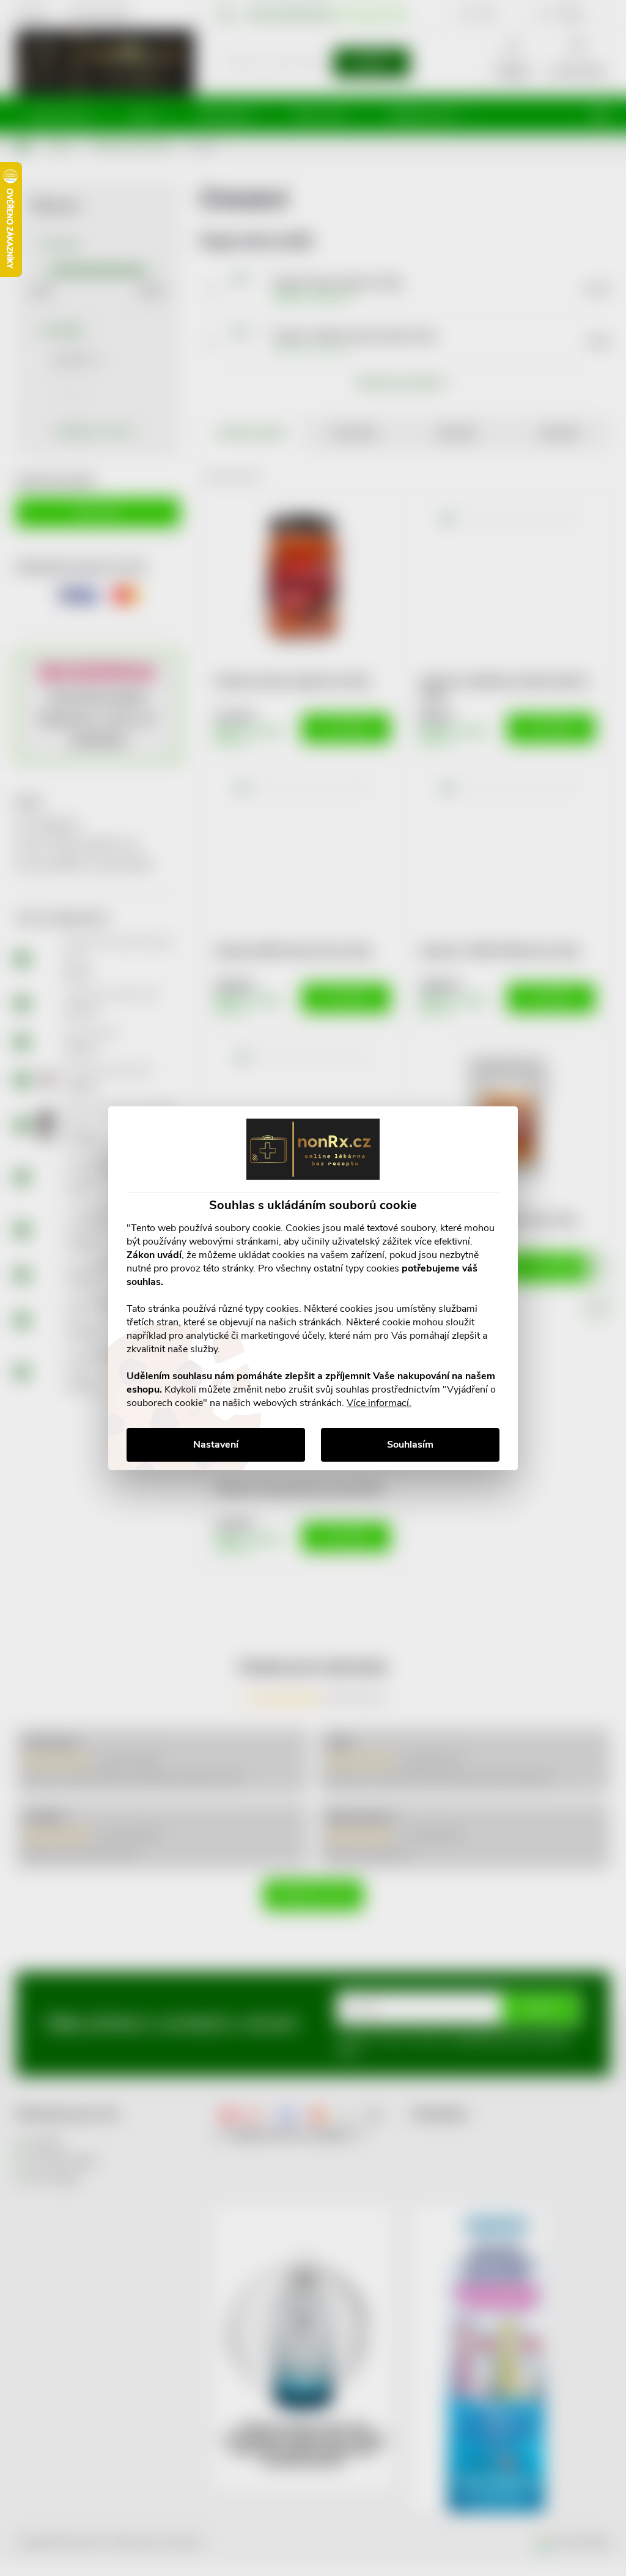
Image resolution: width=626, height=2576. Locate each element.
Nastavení (216, 1445)
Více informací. (379, 1403)
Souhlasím (410, 1445)
